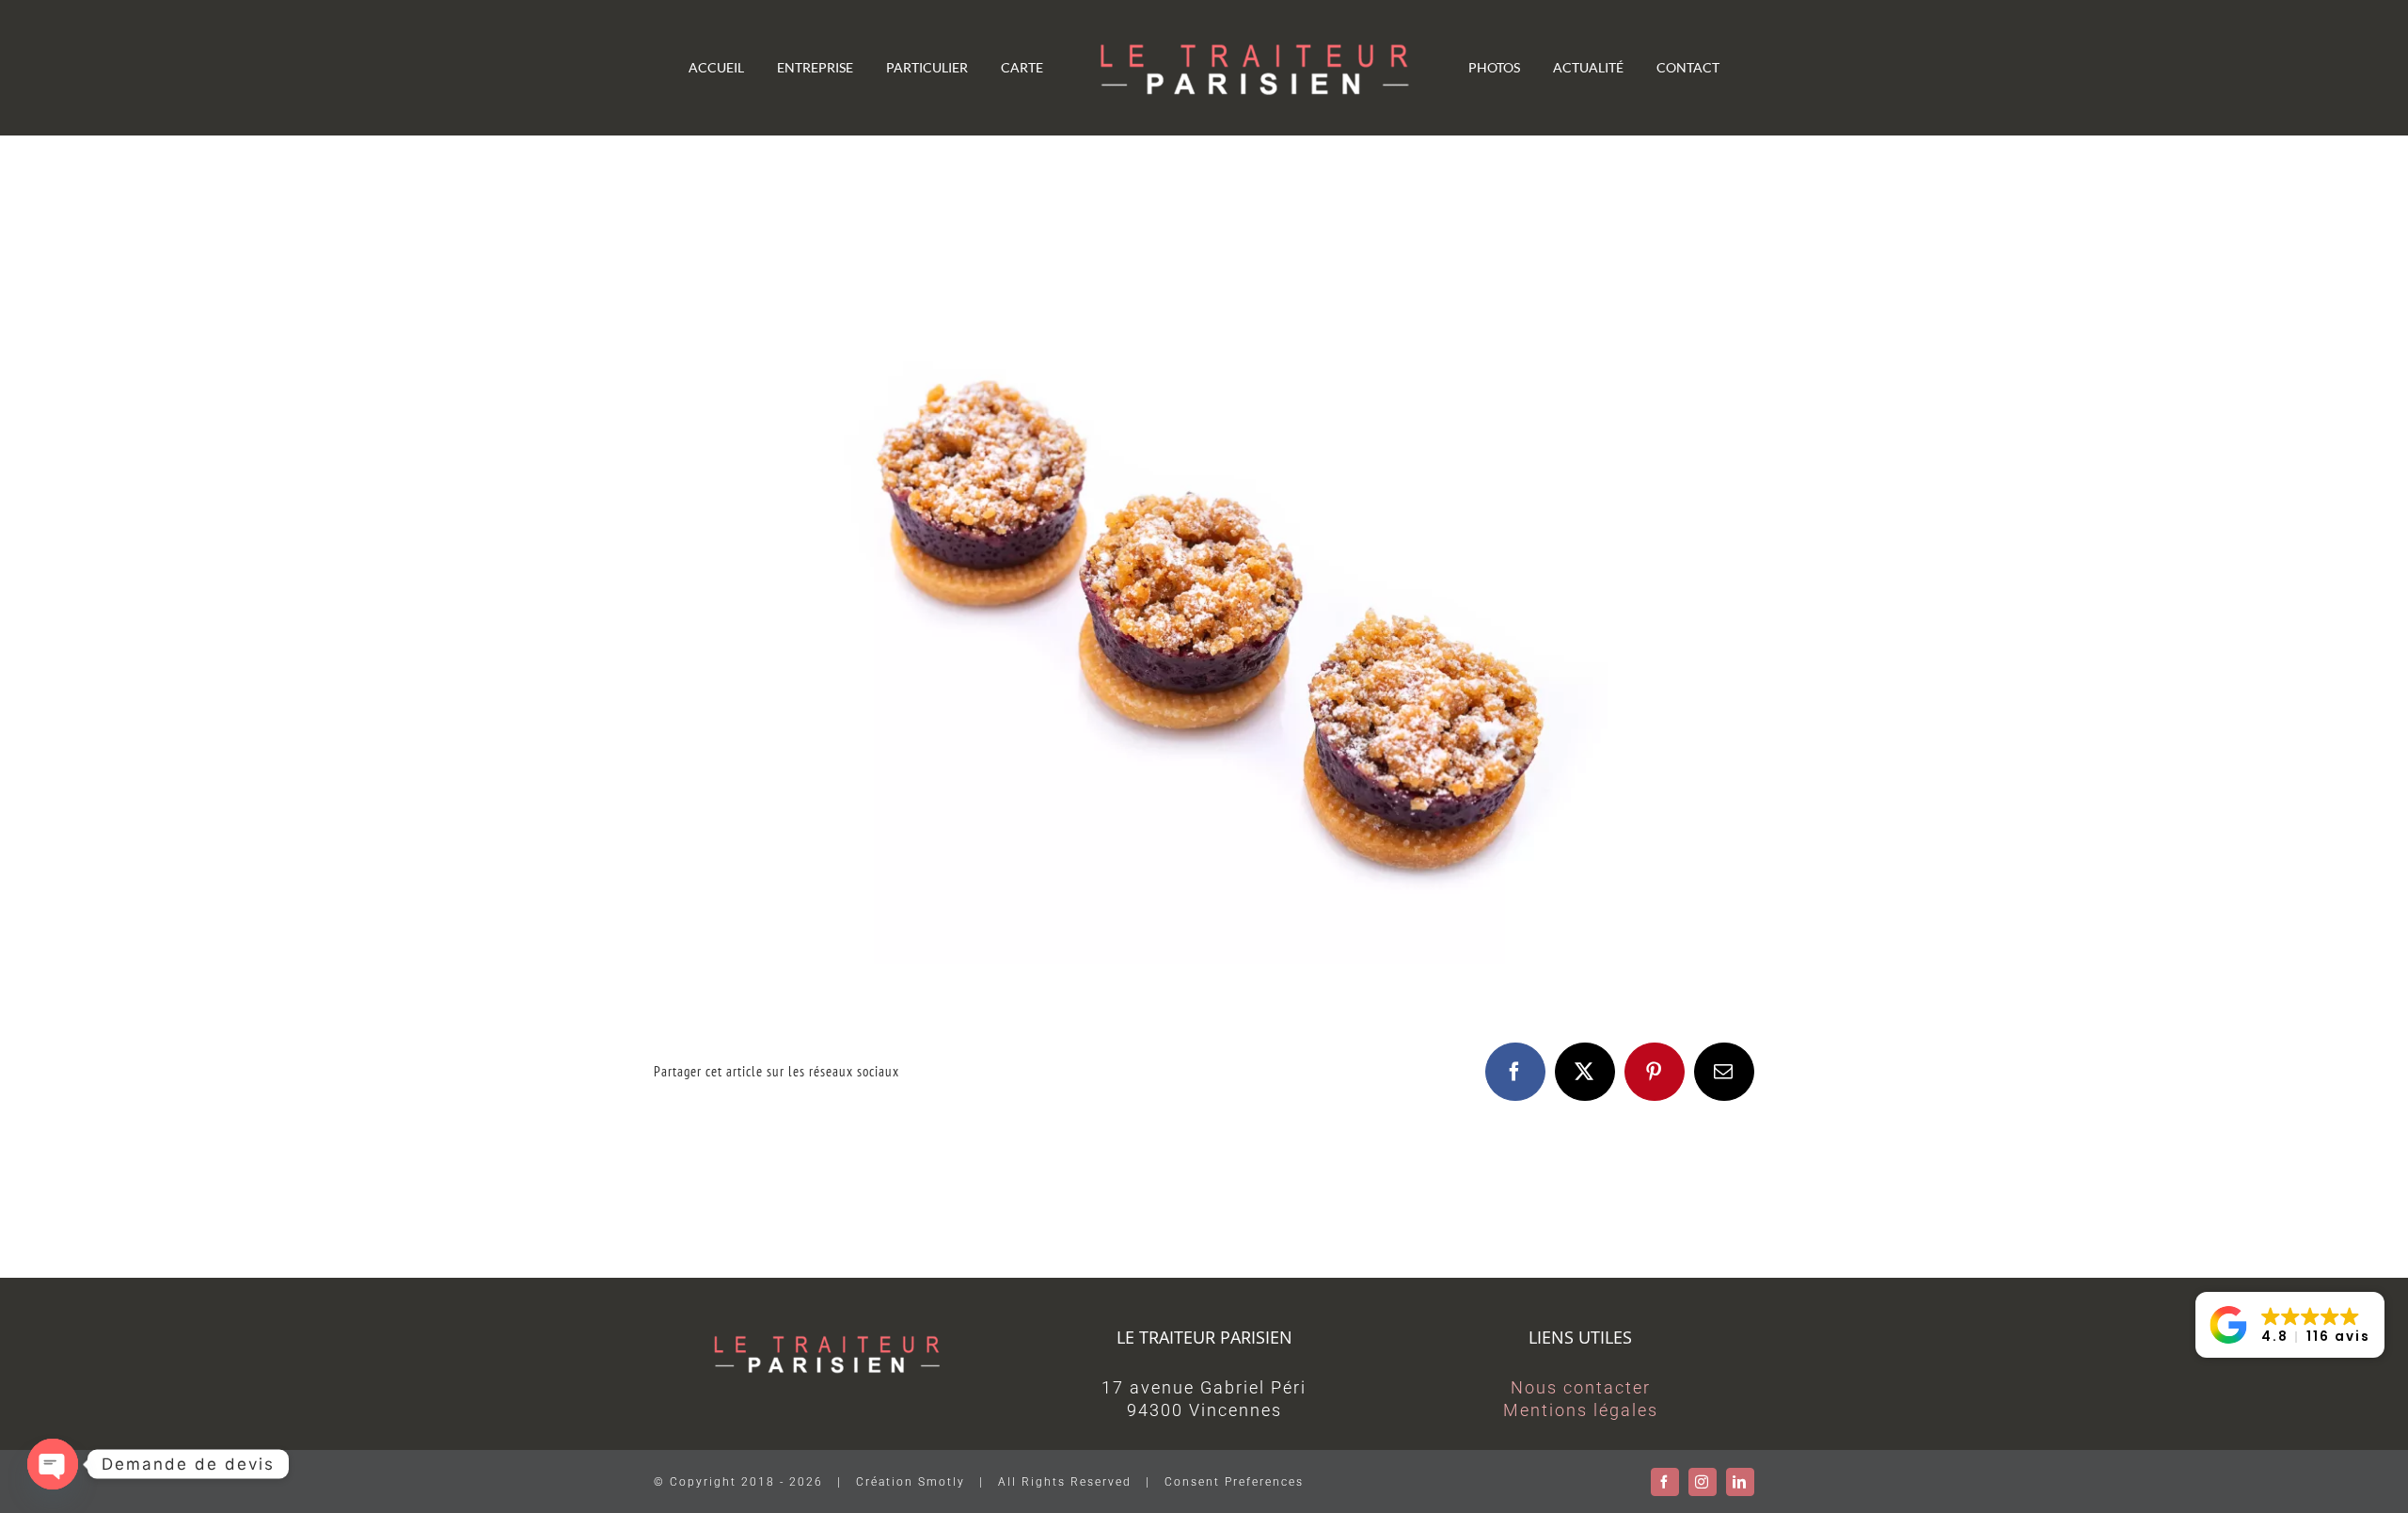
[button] (2290, 1325)
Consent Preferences (1234, 1482)
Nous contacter (1581, 1387)
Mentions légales (1581, 1410)
